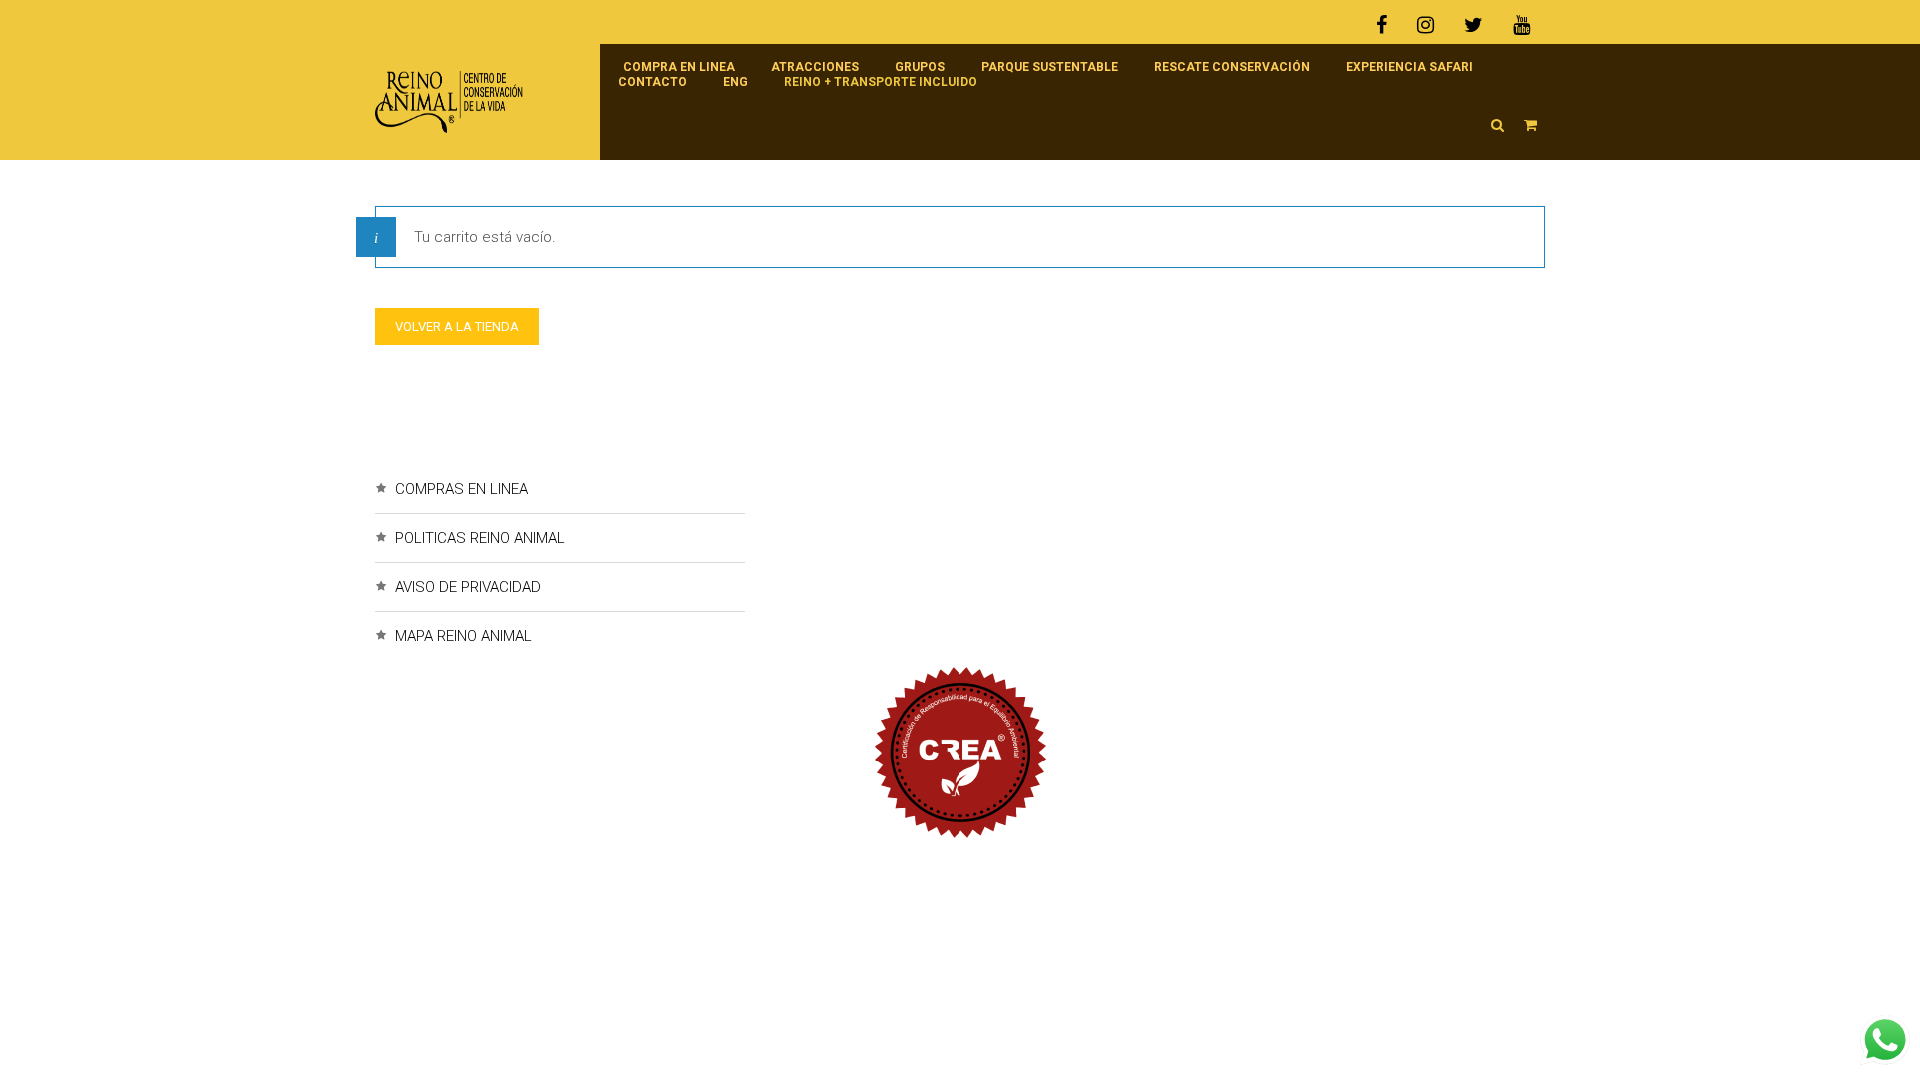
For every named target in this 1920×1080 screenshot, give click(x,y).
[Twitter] (1473, 25)
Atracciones (815, 67)
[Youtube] (1521, 25)
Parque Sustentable (1049, 67)
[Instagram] (1425, 25)
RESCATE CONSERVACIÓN (1232, 67)
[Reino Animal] (477, 102)
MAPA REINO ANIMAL (463, 636)
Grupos (920, 67)
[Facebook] (1389, 25)
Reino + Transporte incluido (880, 82)
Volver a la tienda (457, 326)
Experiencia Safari (1409, 67)
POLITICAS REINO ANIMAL (480, 538)
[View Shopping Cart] (1530, 125)
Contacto (652, 82)
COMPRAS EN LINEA (461, 489)
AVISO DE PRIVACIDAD (468, 587)
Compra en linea (679, 67)
